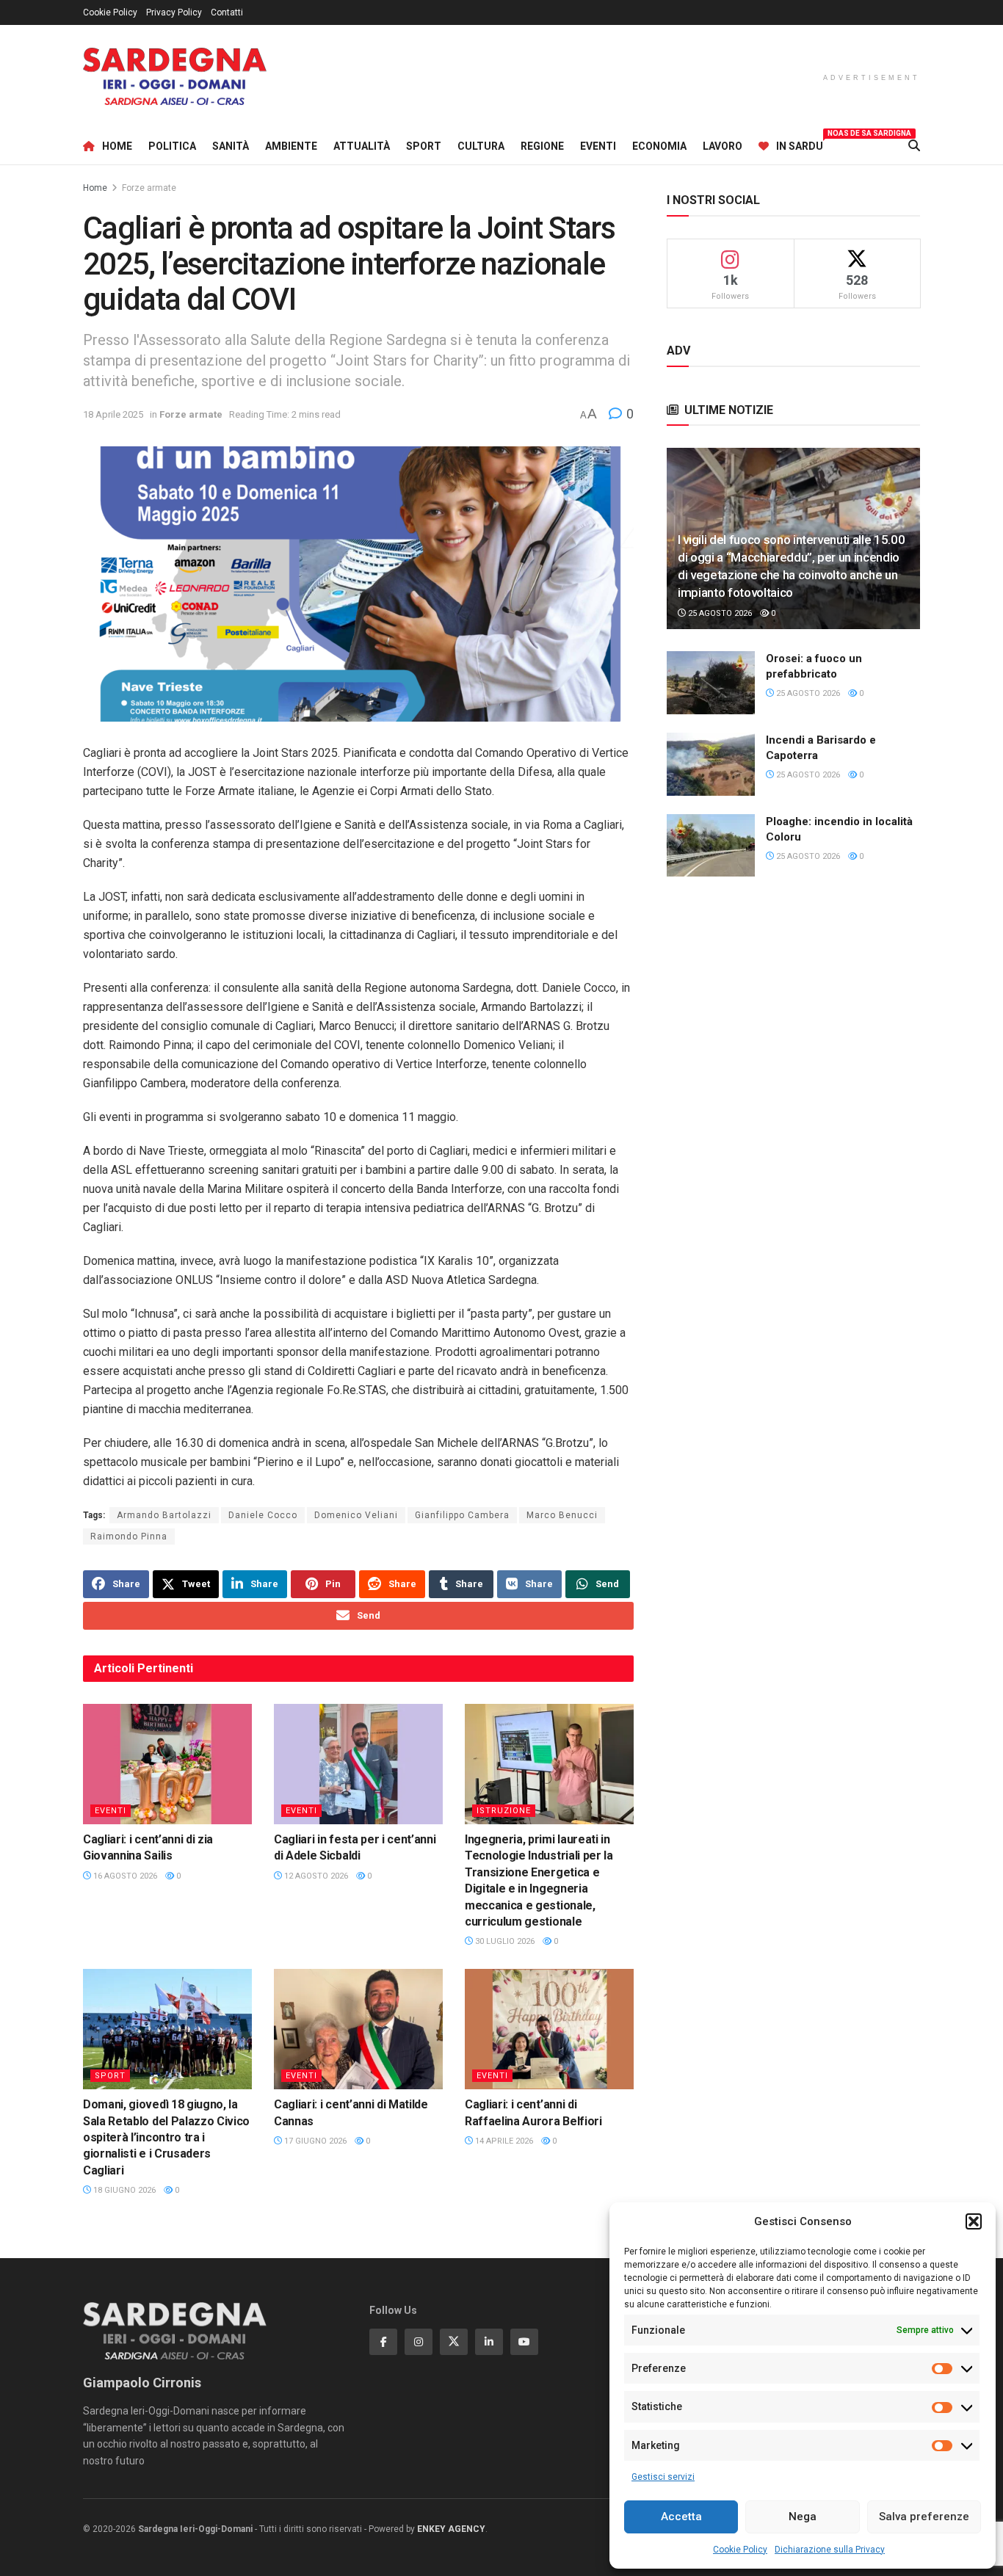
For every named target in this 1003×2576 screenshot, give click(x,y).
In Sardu (800, 144)
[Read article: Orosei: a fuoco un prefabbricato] (711, 683)
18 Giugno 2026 (123, 2190)
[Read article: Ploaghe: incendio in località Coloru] (711, 846)
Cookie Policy (740, 2550)
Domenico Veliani (356, 1515)
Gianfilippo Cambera (462, 1515)
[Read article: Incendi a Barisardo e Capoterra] (711, 764)
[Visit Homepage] (175, 77)
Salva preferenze (924, 2517)
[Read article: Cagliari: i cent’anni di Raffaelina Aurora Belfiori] (549, 2029)
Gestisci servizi (663, 2477)
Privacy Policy (174, 12)
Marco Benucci (562, 1515)
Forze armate (149, 188)
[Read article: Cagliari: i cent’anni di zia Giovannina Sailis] (167, 1764)
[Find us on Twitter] (454, 2342)
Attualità (362, 146)
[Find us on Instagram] (419, 2342)
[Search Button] (914, 146)
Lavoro (723, 146)
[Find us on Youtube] (524, 2342)
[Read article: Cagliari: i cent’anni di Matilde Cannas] (358, 2029)
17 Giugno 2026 (314, 2141)
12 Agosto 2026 (315, 1876)
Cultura (481, 146)
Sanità (231, 146)
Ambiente (291, 146)
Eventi (598, 146)
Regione (542, 146)
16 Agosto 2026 (124, 1876)
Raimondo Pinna (129, 1536)
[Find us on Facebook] (383, 2342)
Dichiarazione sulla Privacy (830, 2550)
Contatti (227, 12)
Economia (659, 146)
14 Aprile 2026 (503, 2141)
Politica (172, 146)
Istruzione (504, 1811)
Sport (424, 146)
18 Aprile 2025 (113, 414)
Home (117, 146)
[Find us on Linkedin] (489, 2342)
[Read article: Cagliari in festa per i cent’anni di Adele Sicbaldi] (358, 1764)
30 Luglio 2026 (504, 1941)
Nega (803, 2517)
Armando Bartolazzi (164, 1515)
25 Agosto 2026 (719, 613)
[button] (974, 2221)
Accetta (681, 2517)
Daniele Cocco (263, 1515)
